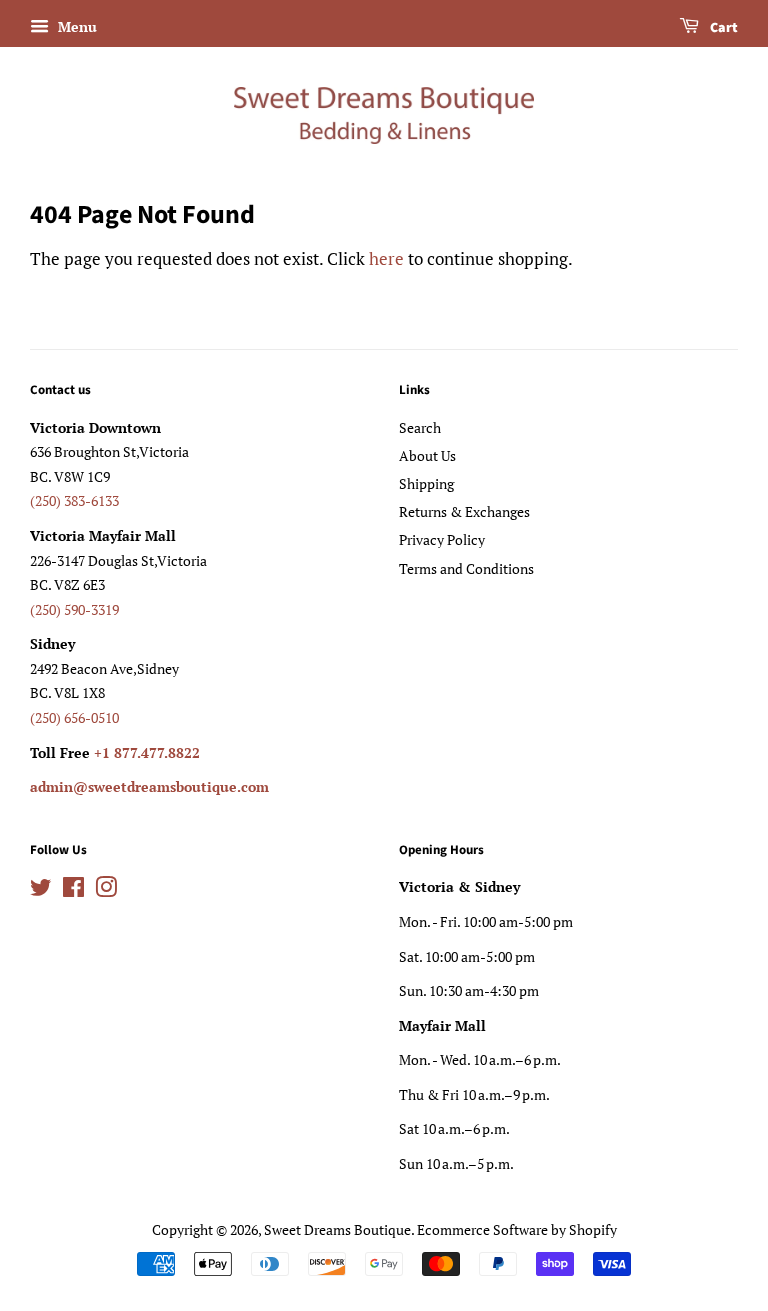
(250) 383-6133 (74, 500)
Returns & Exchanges (464, 511)
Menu (75, 26)
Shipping (426, 483)
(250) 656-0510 (74, 717)
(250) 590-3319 (74, 609)
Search (420, 427)
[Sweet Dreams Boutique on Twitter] (41, 890)
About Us (427, 455)
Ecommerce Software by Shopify (517, 1229)
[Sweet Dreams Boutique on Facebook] (73, 890)
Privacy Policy (442, 539)
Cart (722, 28)
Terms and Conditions (466, 568)
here (386, 258)
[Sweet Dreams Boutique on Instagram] (106, 890)
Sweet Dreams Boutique (337, 1229)
